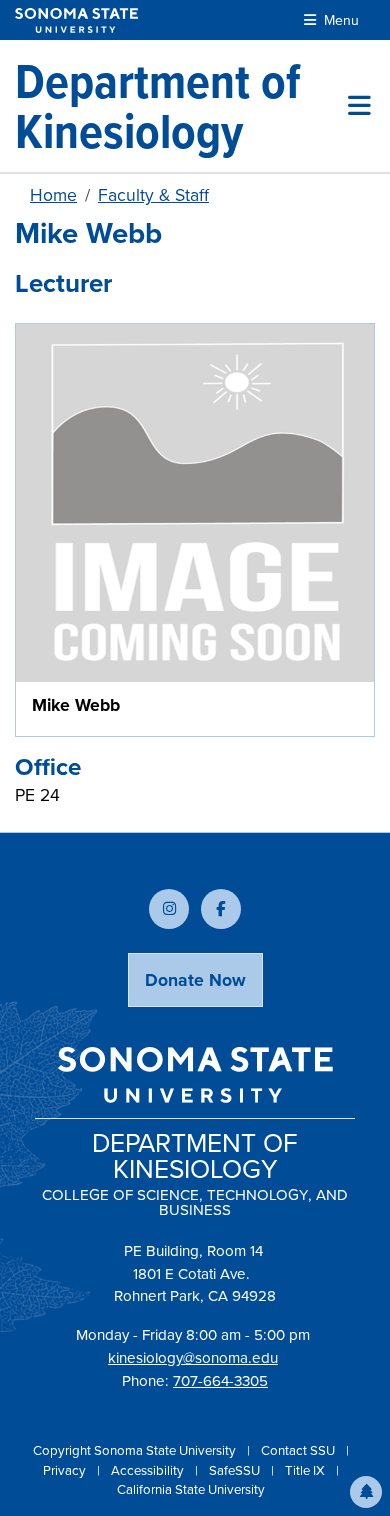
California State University (191, 1489)
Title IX (306, 1470)
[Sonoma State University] (76, 20)
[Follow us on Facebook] (221, 909)
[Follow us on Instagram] (169, 909)
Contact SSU (299, 1450)
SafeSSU (236, 1470)
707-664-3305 (220, 1381)
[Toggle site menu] (359, 106)
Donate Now (195, 980)
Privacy (66, 1470)
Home (53, 195)
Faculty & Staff (153, 195)
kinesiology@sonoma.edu (193, 1358)
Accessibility (149, 1470)
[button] (366, 1492)
